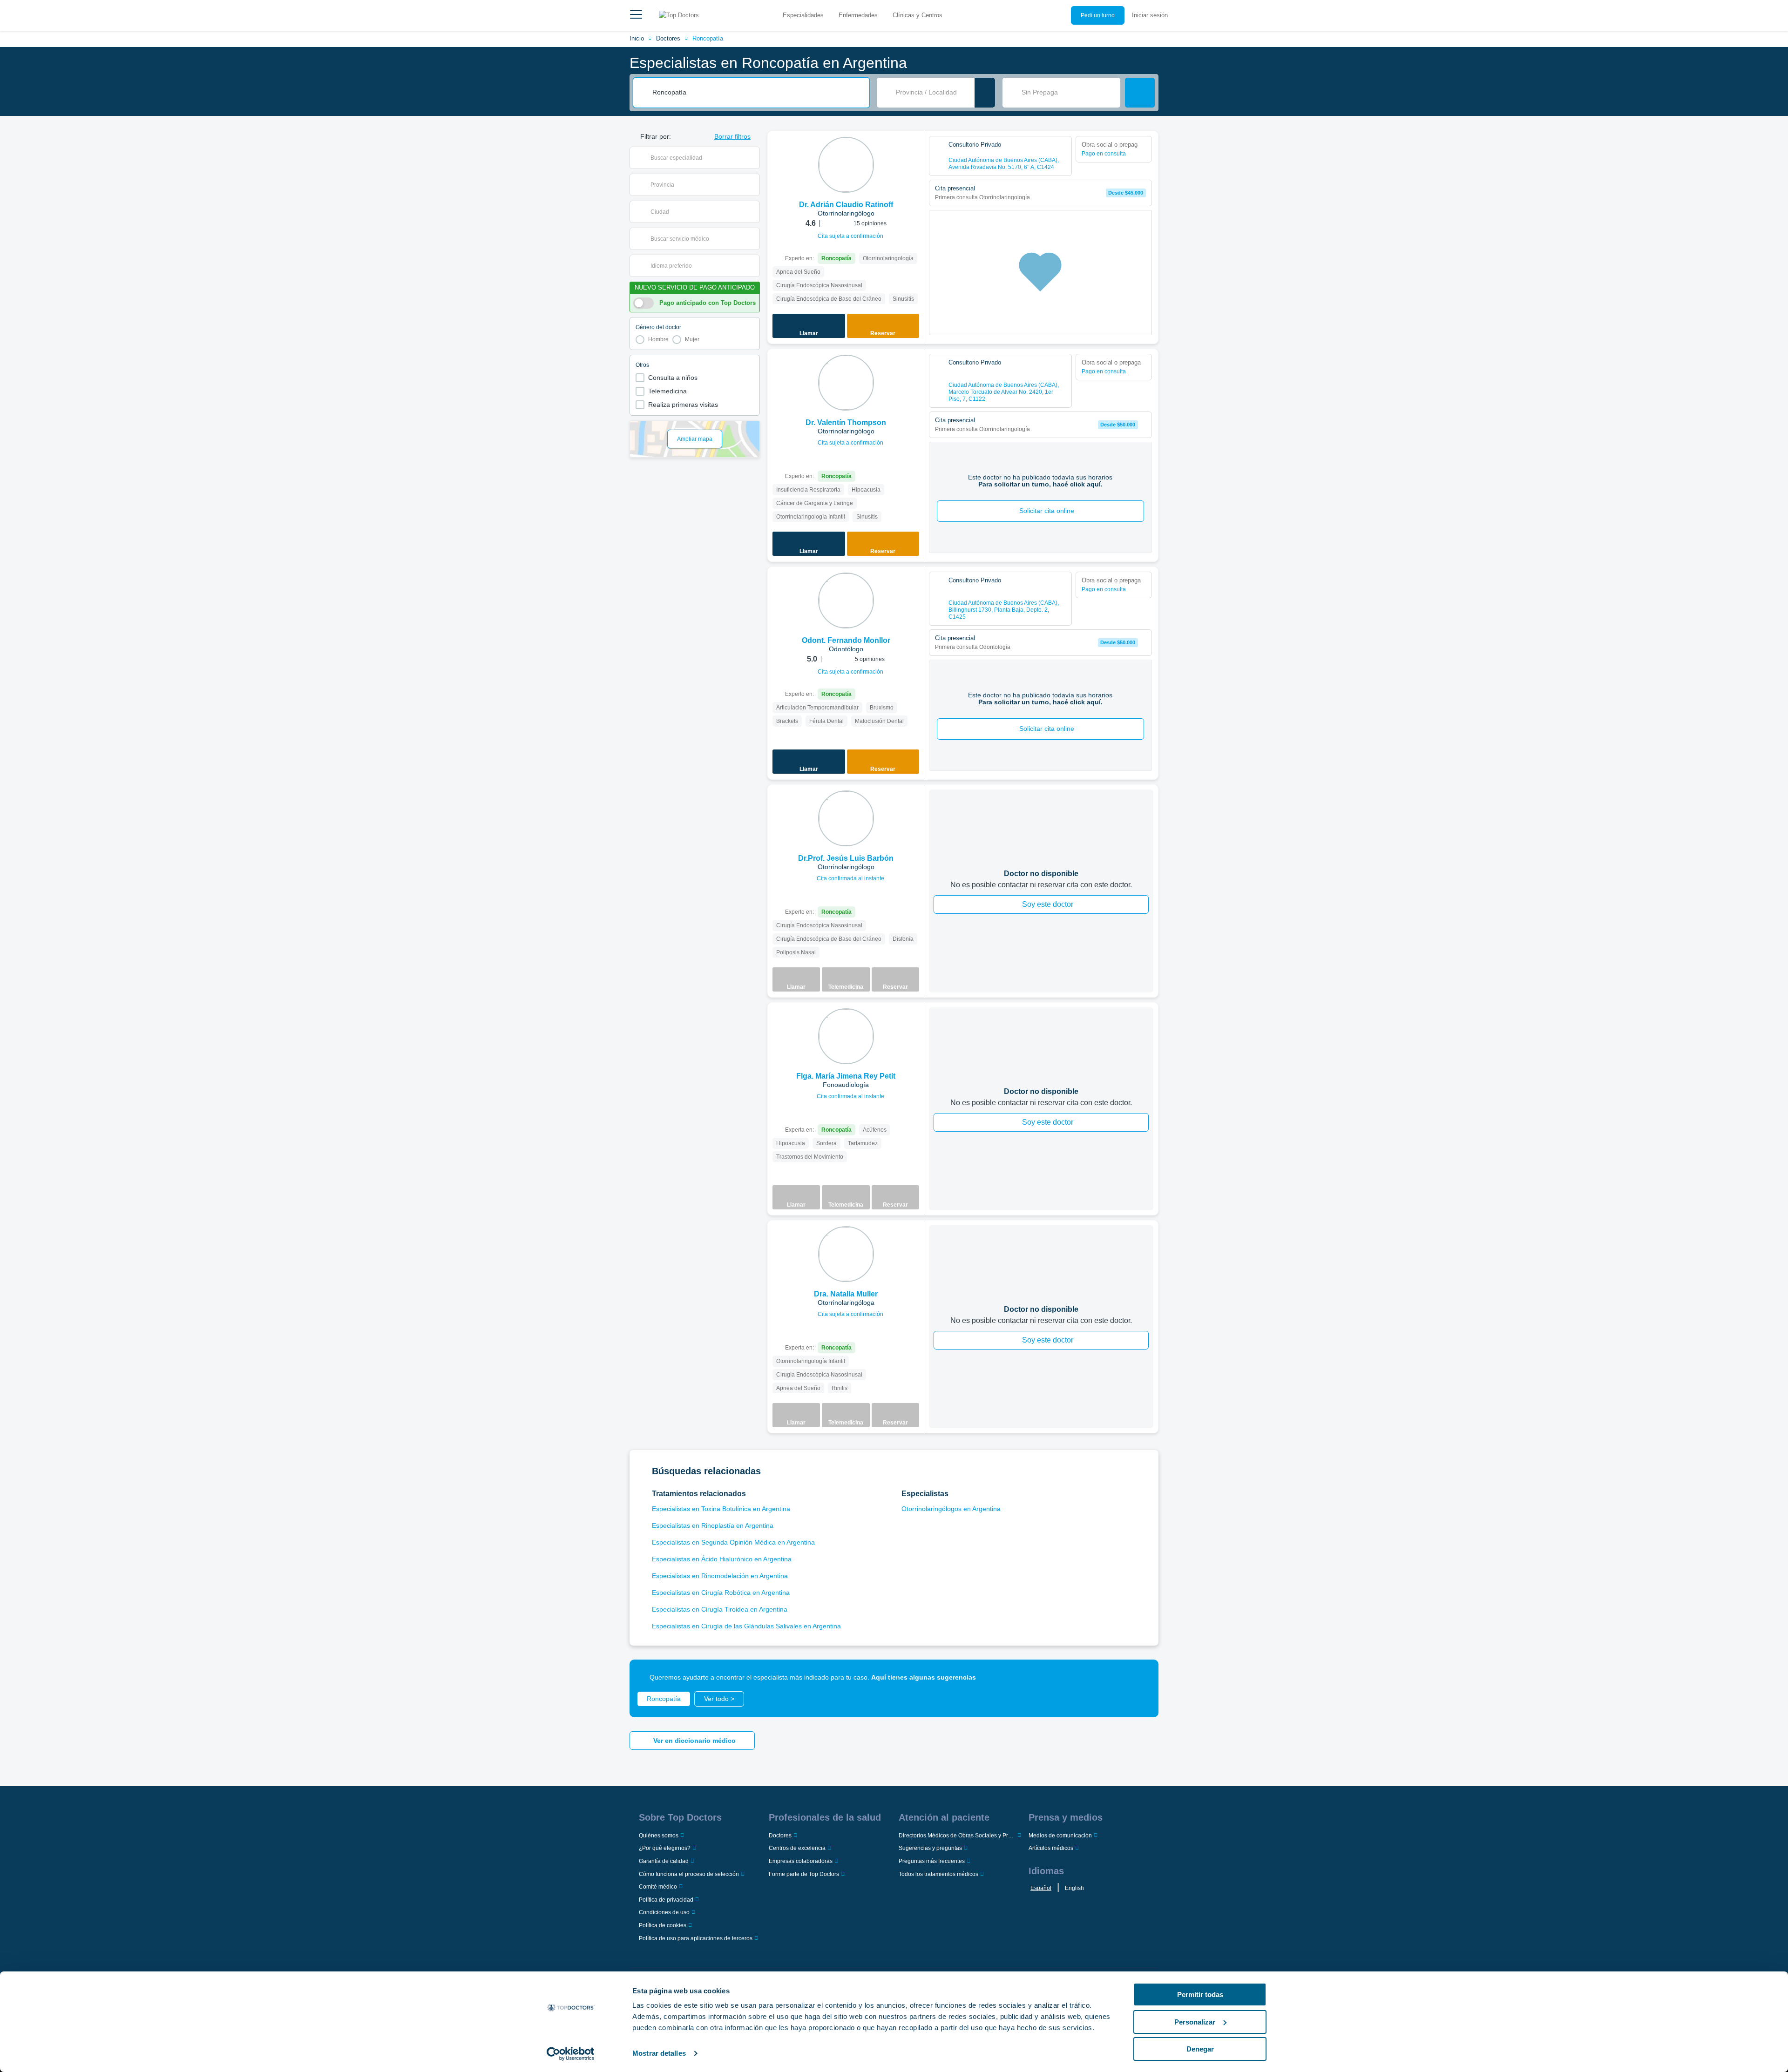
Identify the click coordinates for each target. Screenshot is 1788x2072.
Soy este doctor (1048, 904)
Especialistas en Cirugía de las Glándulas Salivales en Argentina (746, 1626)
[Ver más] (914, 151)
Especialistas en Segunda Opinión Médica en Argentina (733, 1542)
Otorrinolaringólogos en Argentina (951, 1509)
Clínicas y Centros (918, 15)
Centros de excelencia (797, 1848)
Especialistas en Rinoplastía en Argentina (713, 1525)
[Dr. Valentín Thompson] (846, 383)
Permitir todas (1200, 1994)
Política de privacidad (666, 1900)
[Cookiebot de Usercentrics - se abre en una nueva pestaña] (571, 2054)
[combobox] (758, 93)
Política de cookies (663, 1925)
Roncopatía (708, 38)
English (1074, 1888)
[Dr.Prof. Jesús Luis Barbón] (846, 818)
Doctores (668, 38)
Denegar (1200, 2049)
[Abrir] (753, 158)
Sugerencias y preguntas (930, 1848)
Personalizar (1195, 2022)
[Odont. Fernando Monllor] (846, 601)
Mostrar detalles (659, 2053)
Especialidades (803, 15)
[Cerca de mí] (985, 93)
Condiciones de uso (664, 1912)
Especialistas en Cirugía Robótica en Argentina (721, 1593)
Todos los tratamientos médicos (938, 1874)
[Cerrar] (1141, 1677)
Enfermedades (858, 15)
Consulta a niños (673, 378)
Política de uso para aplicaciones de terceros (696, 1938)
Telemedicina (667, 391)
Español (1041, 1888)
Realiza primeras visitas (683, 405)
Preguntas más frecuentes (932, 1861)
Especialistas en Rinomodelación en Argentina (720, 1576)
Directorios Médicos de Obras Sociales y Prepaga (957, 1836)
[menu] (636, 15)
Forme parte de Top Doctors (804, 1874)
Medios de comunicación (1060, 1836)
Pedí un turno (1098, 15)
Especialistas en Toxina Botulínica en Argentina (721, 1509)
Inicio (637, 38)
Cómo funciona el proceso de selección (689, 1874)
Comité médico (658, 1887)
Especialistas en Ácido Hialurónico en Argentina (722, 1559)
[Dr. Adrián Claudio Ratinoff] (846, 165)
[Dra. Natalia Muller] (846, 1254)
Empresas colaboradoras (801, 1861)
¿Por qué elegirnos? (665, 1848)
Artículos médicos (1051, 1848)
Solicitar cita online (1047, 511)
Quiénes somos (659, 1836)
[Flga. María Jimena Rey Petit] (846, 1036)
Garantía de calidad (664, 1861)
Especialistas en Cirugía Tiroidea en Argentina (720, 1609)
